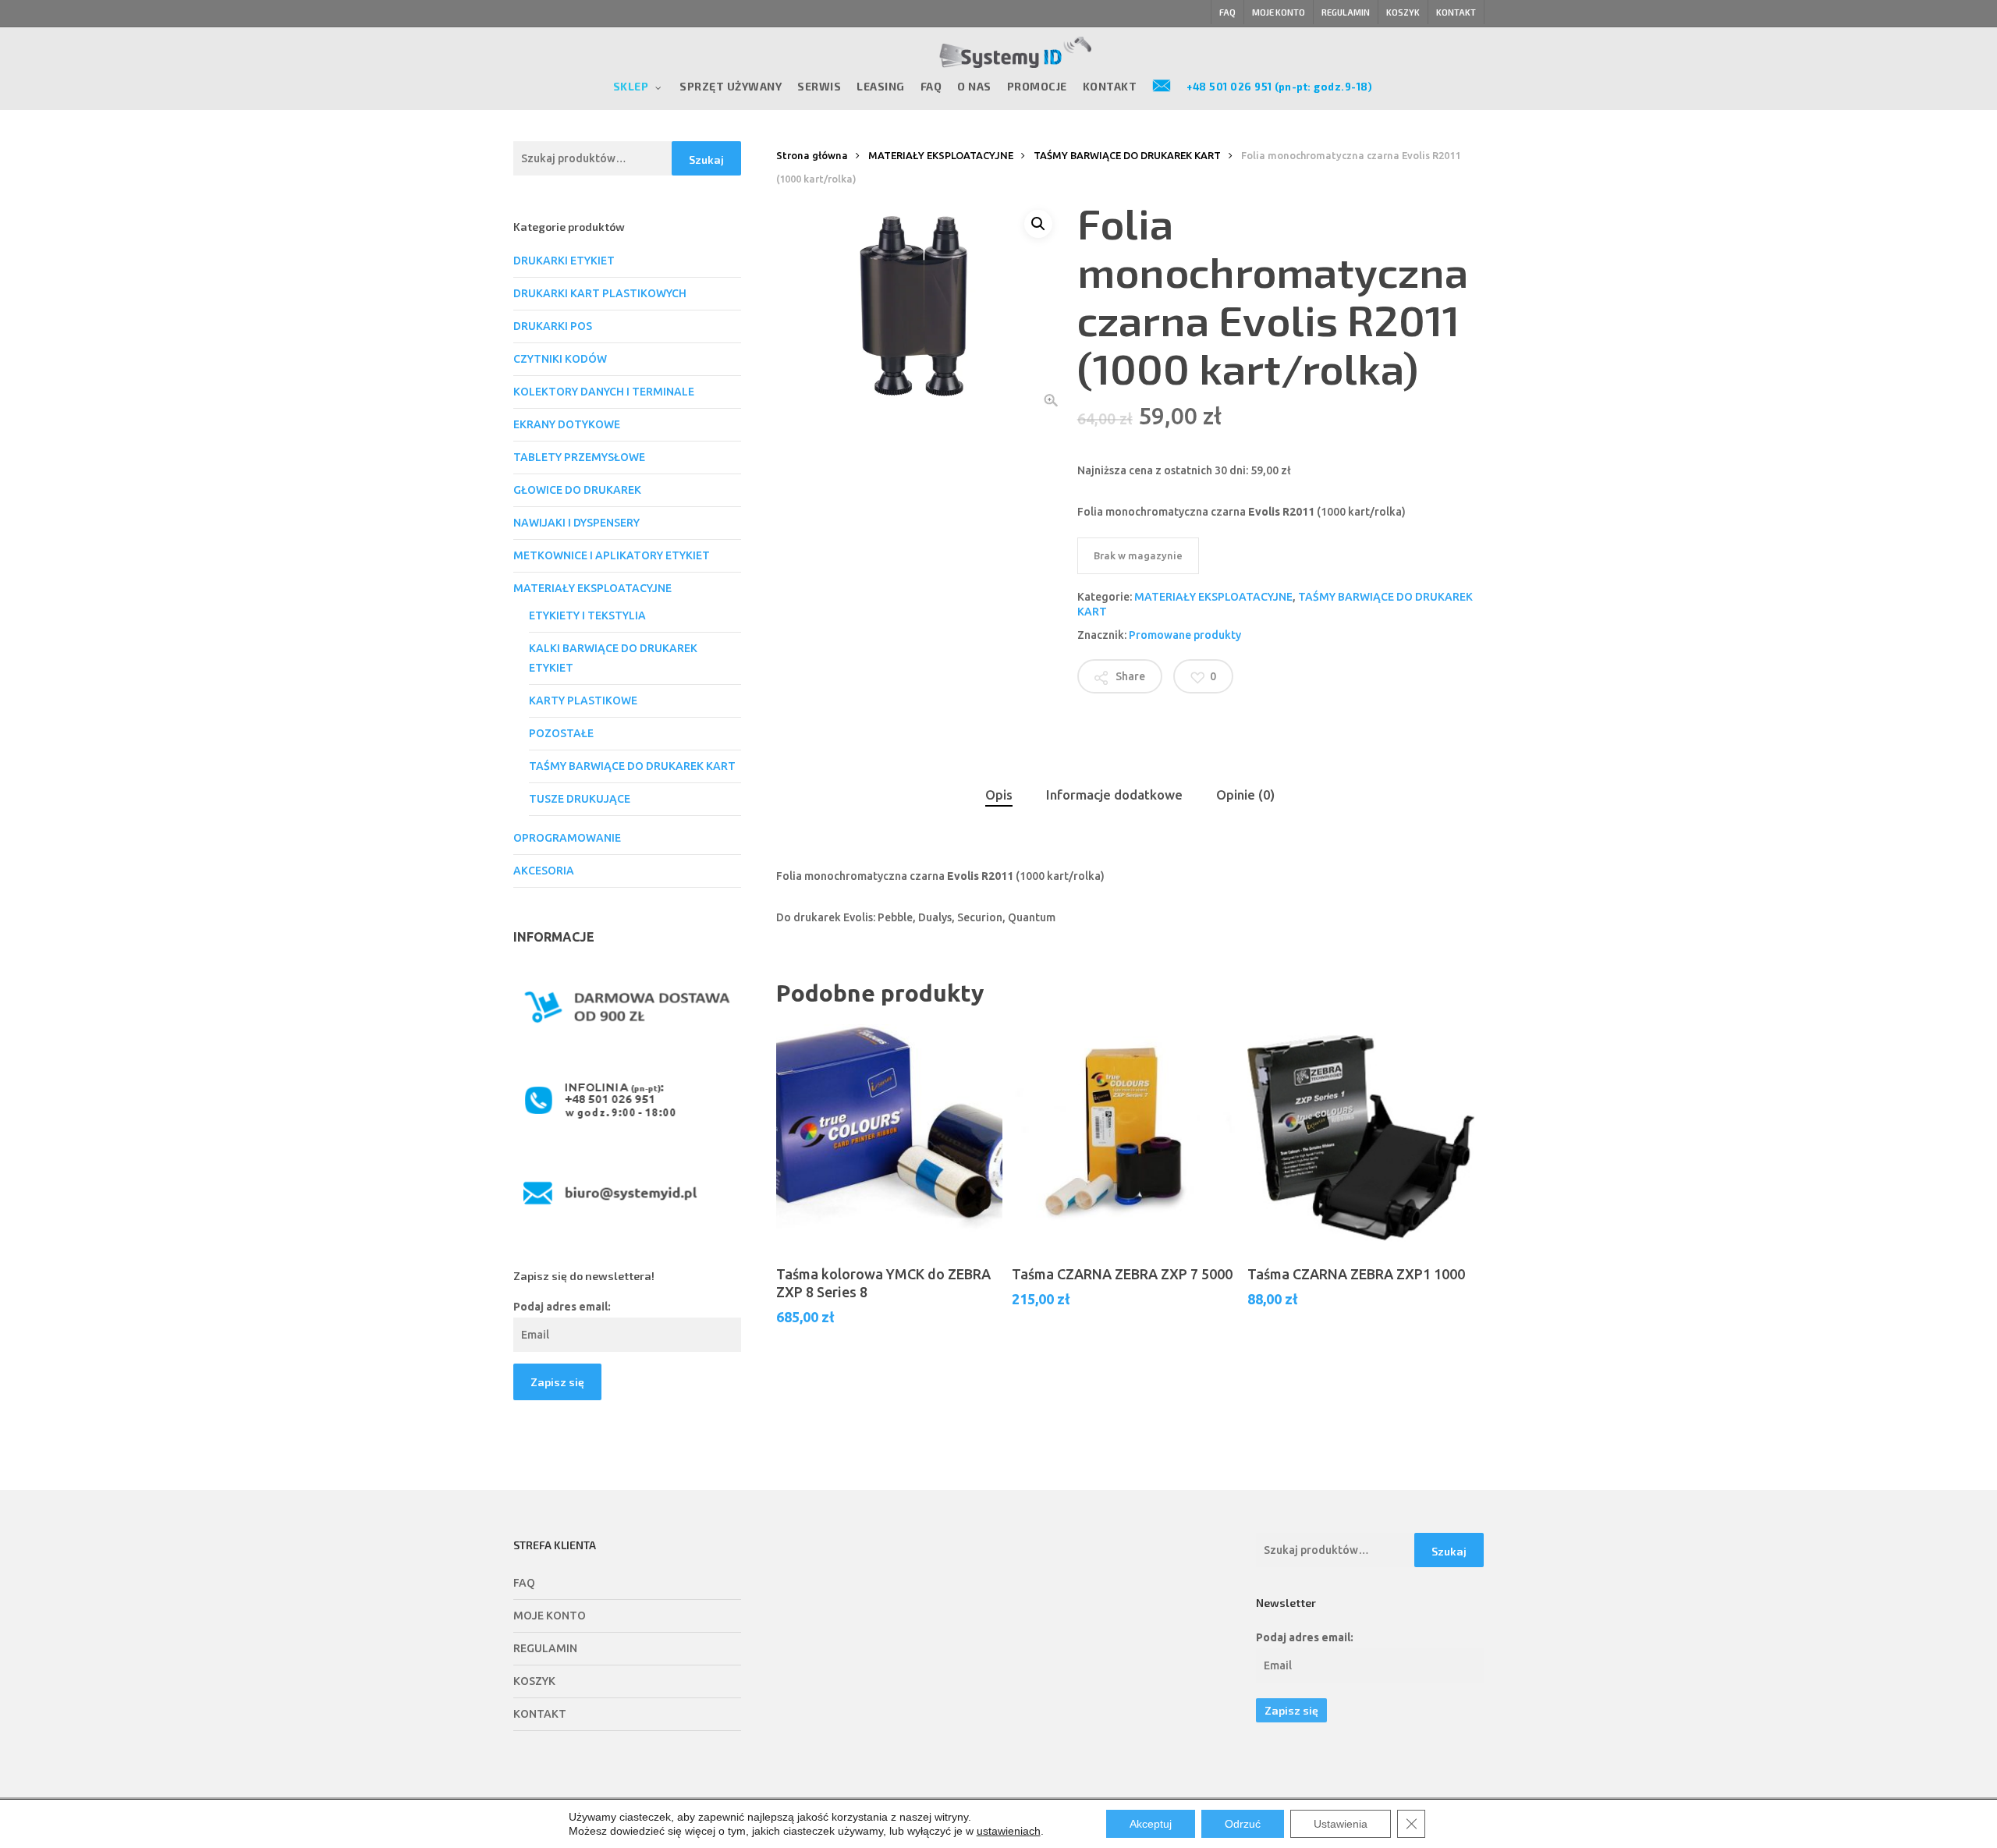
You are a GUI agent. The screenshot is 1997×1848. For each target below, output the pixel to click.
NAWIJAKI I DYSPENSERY (576, 523)
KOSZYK (534, 1681)
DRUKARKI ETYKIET (564, 261)
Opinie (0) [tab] (1245, 795)
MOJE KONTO (550, 1616)
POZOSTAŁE (561, 733)
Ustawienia (1341, 1824)
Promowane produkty (1185, 635)
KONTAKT (540, 1714)
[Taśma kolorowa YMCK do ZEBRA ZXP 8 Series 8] (889, 1137)
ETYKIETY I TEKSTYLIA (587, 615)
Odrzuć (1243, 1824)
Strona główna (812, 155)
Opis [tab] (999, 795)
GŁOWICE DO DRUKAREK (577, 490)
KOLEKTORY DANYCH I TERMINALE (604, 392)
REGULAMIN (545, 1648)
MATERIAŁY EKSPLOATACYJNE (592, 588)
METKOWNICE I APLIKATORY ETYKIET (612, 555)
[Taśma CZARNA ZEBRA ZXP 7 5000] (1125, 1137)
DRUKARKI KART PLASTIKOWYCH (600, 293)
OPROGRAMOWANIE (567, 838)
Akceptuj (1151, 1824)
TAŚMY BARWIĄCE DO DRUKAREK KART (632, 766)
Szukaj (706, 160)
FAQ (524, 1583)
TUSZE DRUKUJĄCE (580, 799)
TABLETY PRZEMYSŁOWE (579, 457)
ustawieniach (1009, 1831)
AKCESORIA (544, 871)
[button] (1038, 224)
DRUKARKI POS (553, 326)
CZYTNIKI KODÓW (560, 359)
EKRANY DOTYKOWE (567, 424)
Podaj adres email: (562, 1307)
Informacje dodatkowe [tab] (1114, 795)
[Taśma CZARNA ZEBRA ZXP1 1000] (1360, 1137)
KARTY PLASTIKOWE (583, 701)
